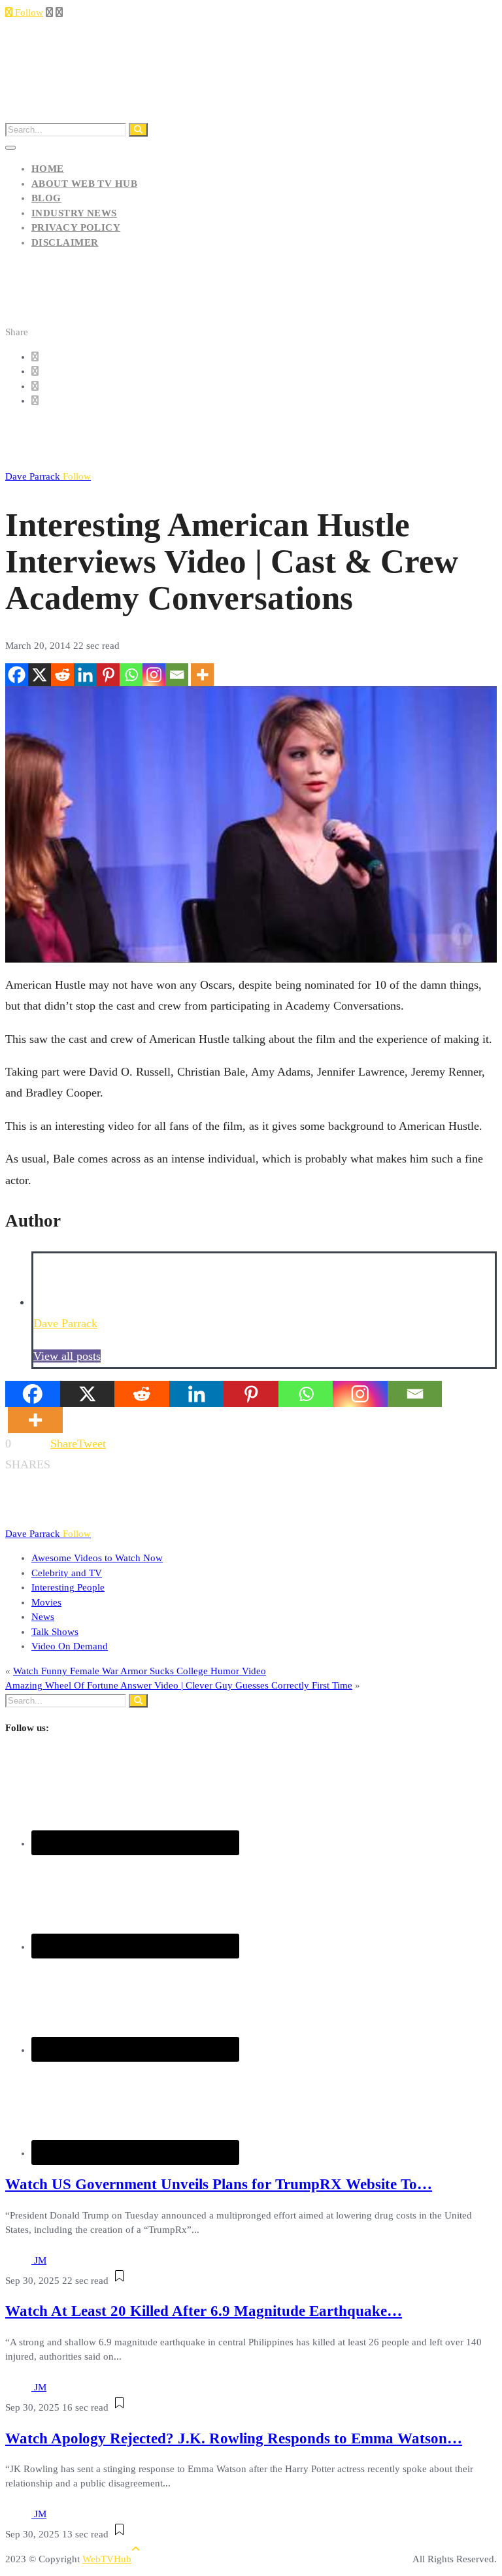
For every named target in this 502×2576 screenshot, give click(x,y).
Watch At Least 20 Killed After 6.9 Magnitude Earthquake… (204, 2311)
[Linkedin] (85, 675)
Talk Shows (55, 1632)
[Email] (177, 675)
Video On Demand (70, 1646)
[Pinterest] (108, 675)
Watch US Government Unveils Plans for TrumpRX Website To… (219, 2184)
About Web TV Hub (84, 184)
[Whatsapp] (131, 675)
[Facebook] (17, 675)
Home (48, 169)
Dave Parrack (48, 476)
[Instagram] (154, 675)
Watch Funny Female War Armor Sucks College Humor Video (140, 1671)
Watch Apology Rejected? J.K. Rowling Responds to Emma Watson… (234, 2438)
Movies (46, 1602)
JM (40, 2260)
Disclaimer (65, 242)
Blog (46, 198)
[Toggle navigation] (10, 148)
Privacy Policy (76, 227)
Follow (28, 12)
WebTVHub (107, 2559)
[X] (40, 675)
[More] (202, 675)
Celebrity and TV (67, 1573)
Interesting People (68, 1587)
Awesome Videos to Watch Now (97, 1558)
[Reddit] (62, 675)
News (43, 1617)
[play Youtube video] (251, 824)
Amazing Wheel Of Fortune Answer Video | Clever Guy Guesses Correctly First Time (179, 1685)
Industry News (74, 213)
